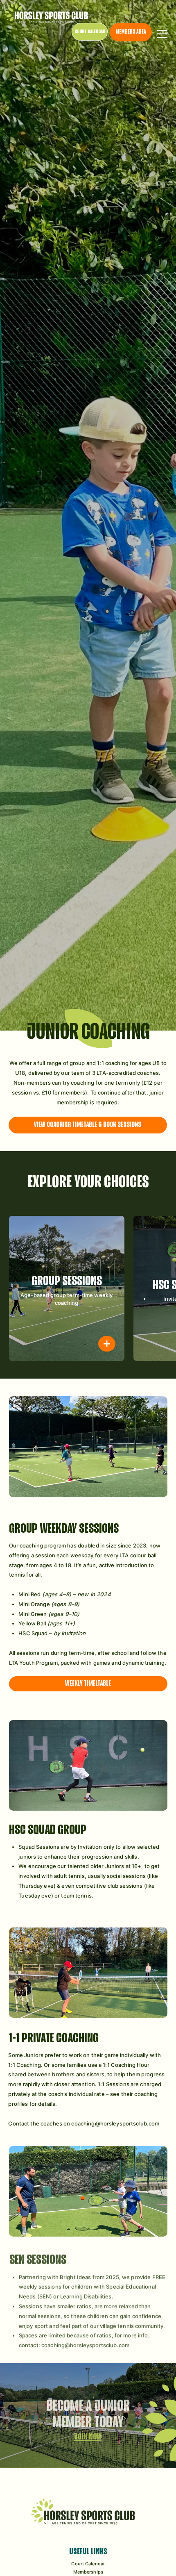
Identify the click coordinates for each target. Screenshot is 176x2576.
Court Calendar (88, 2564)
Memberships (88, 2572)
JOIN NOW (88, 2432)
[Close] (107, 1344)
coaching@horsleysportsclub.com (115, 2123)
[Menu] (163, 34)
